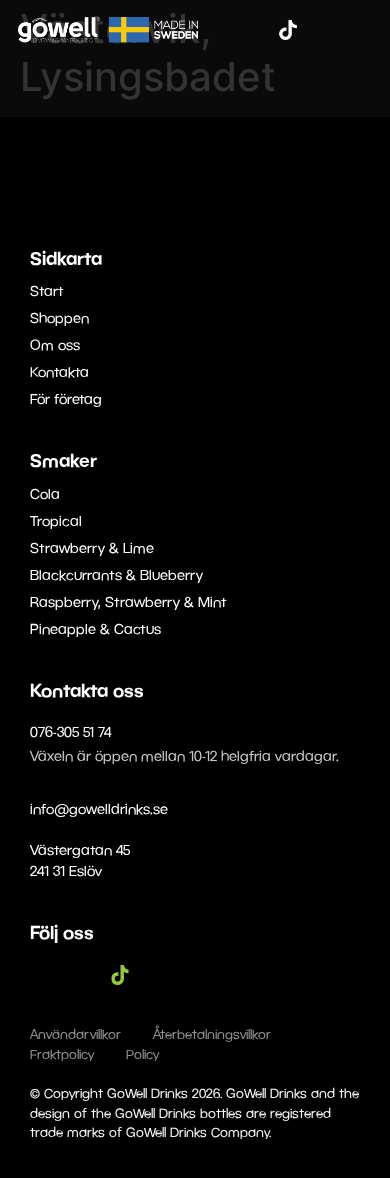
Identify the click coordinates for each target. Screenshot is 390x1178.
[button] (361, 29)
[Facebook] (228, 30)
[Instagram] (258, 30)
